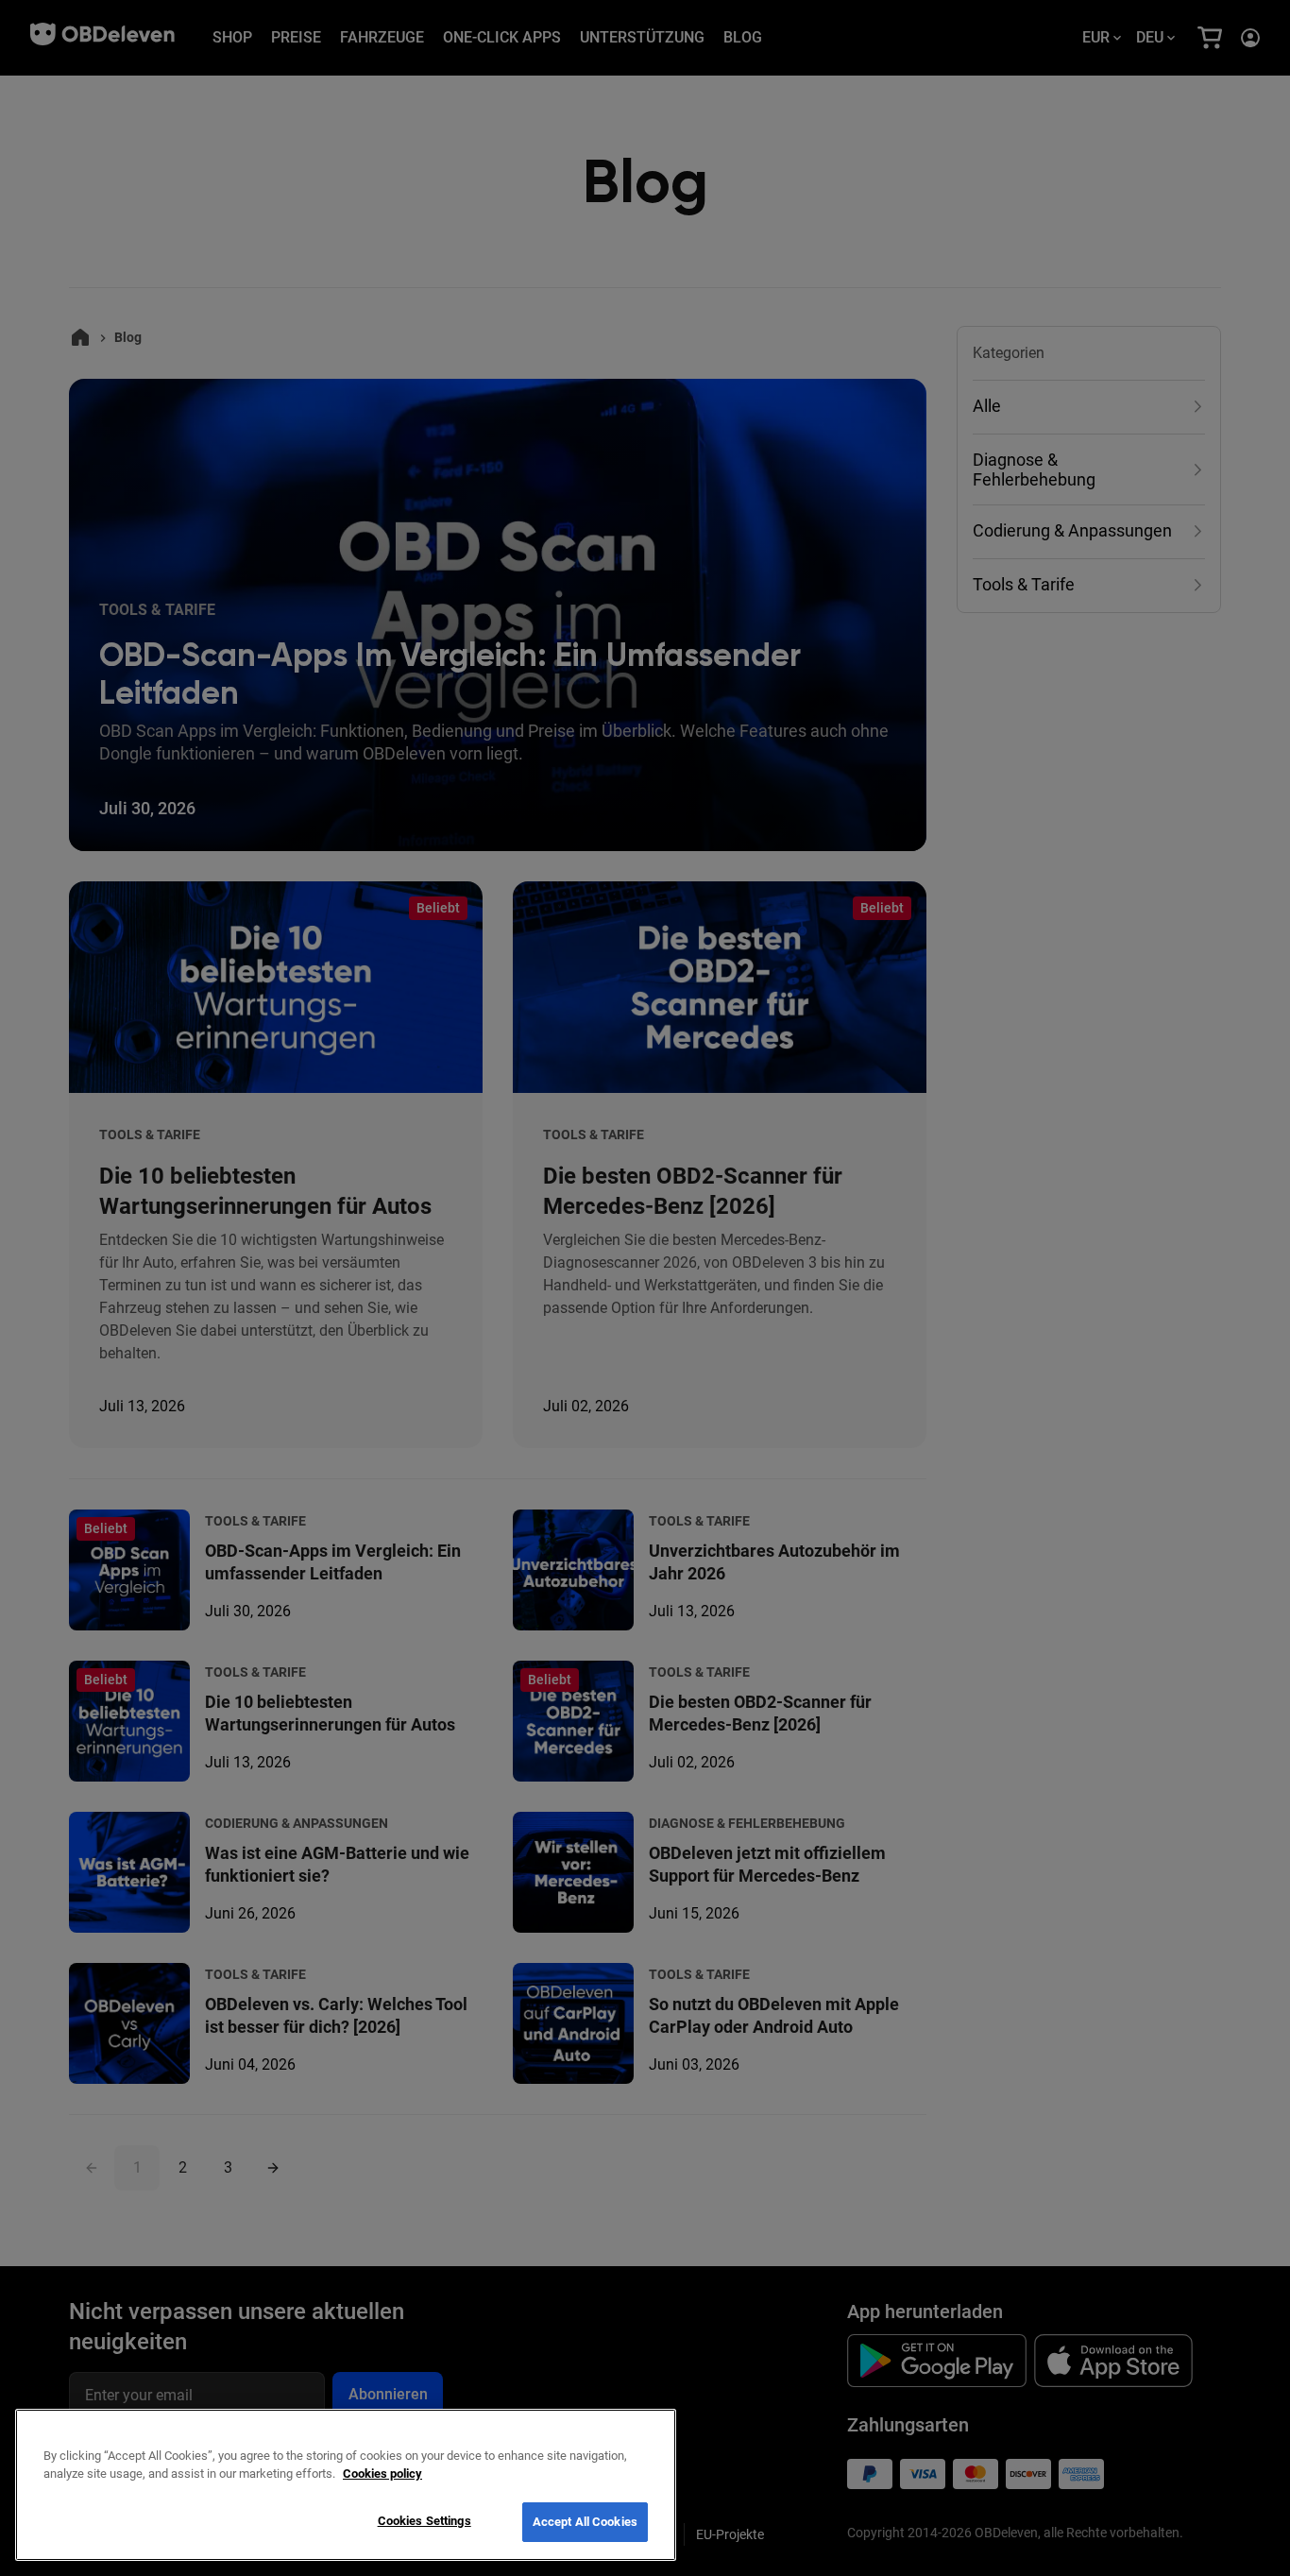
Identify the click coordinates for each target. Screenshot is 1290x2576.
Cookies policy (382, 2474)
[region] (346, 2485)
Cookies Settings (424, 2521)
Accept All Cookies (585, 2522)
